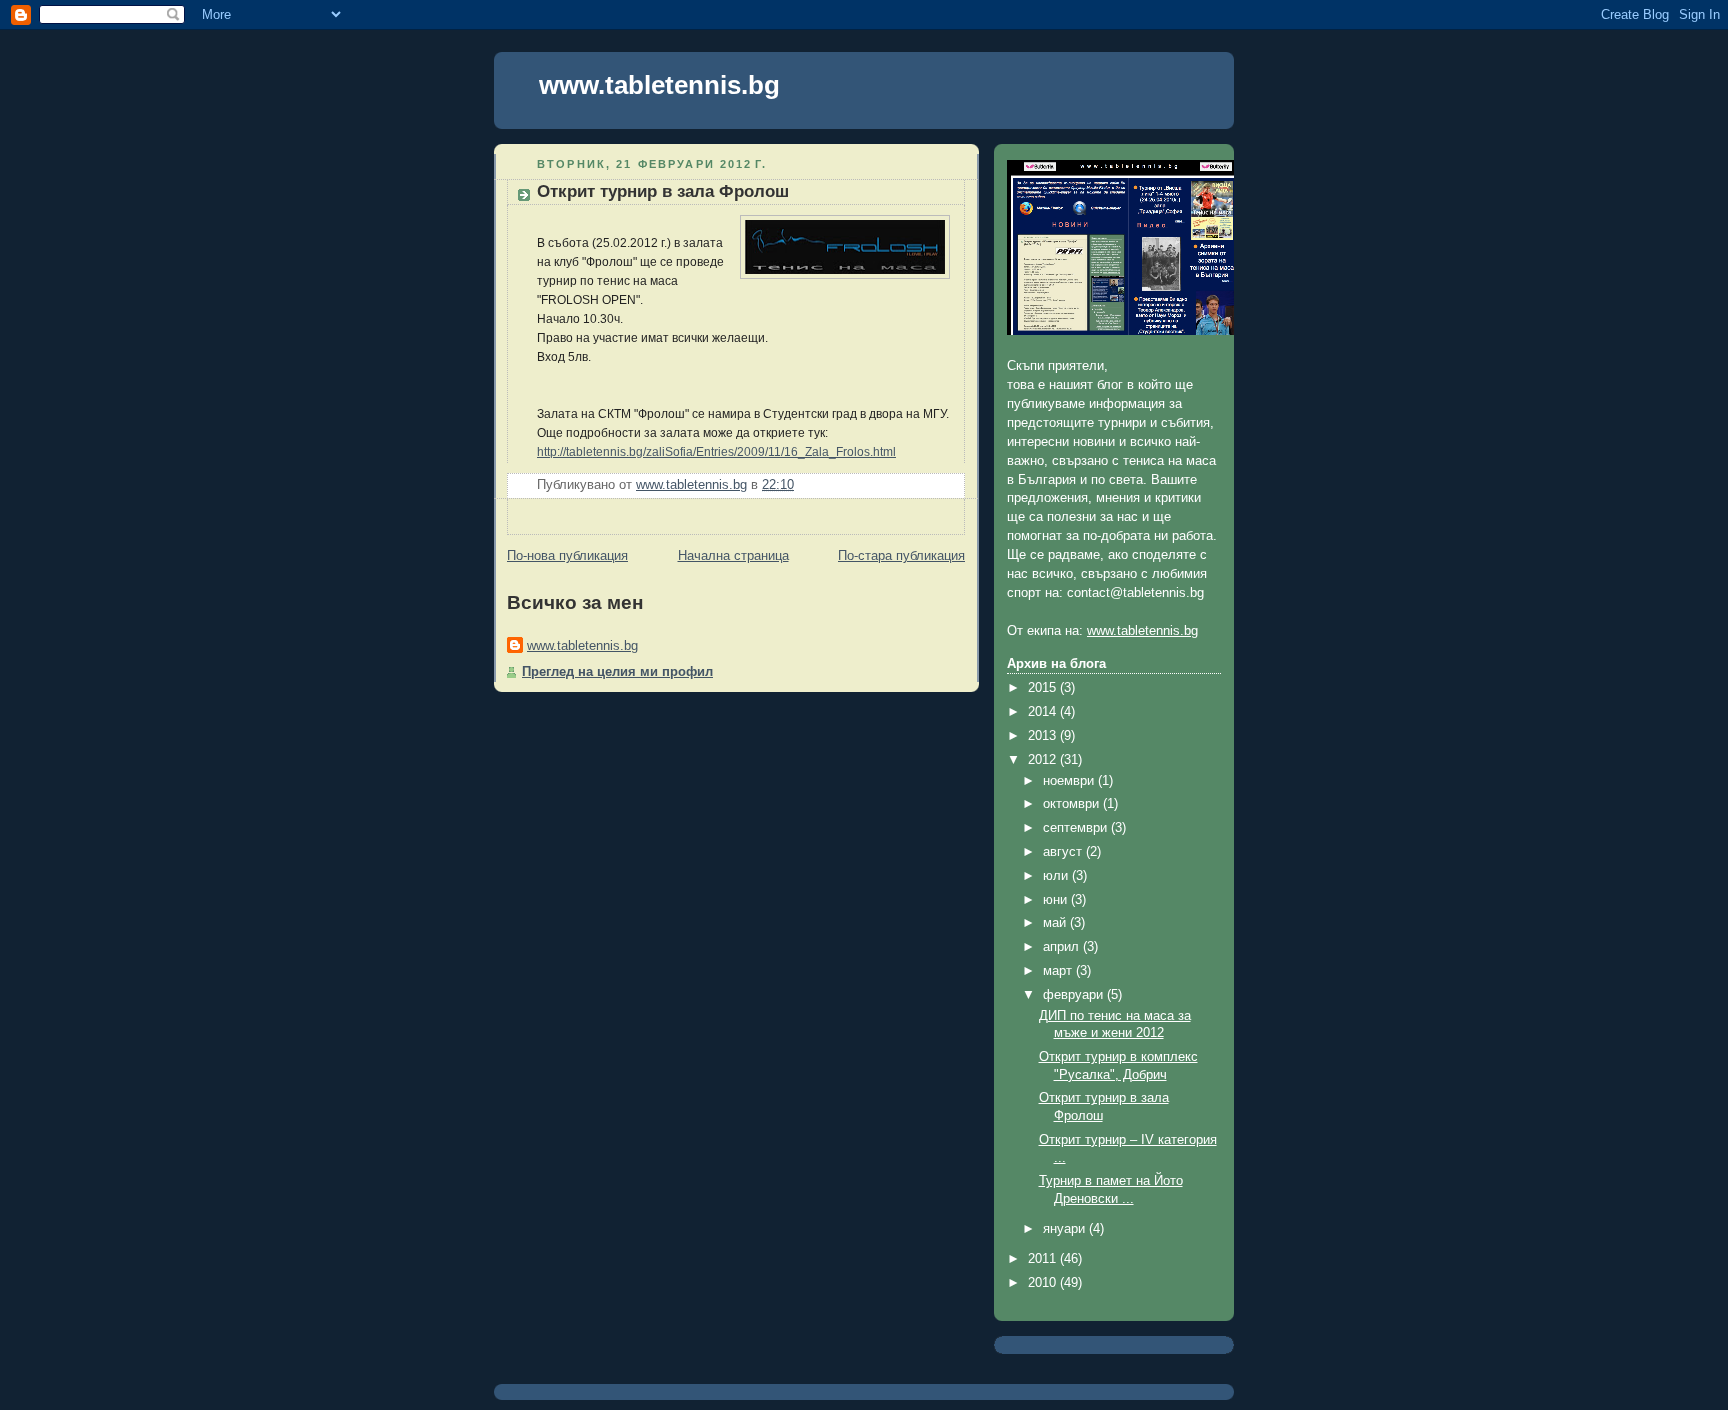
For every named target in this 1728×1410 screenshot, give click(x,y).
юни (1057, 900)
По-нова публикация (567, 556)
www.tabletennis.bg (659, 85)
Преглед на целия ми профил (617, 672)
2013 (1044, 736)
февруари (1075, 995)
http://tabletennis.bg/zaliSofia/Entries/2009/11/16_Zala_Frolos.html (716, 452)
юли (1057, 876)
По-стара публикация (901, 556)
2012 (1044, 760)
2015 (1044, 688)
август (1064, 852)
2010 (1044, 1283)
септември (1077, 828)
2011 (1044, 1259)
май (1056, 923)
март (1059, 971)
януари (1066, 1229)
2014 (1044, 712)
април (1063, 947)
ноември (1070, 781)
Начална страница (733, 556)
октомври (1073, 804)
